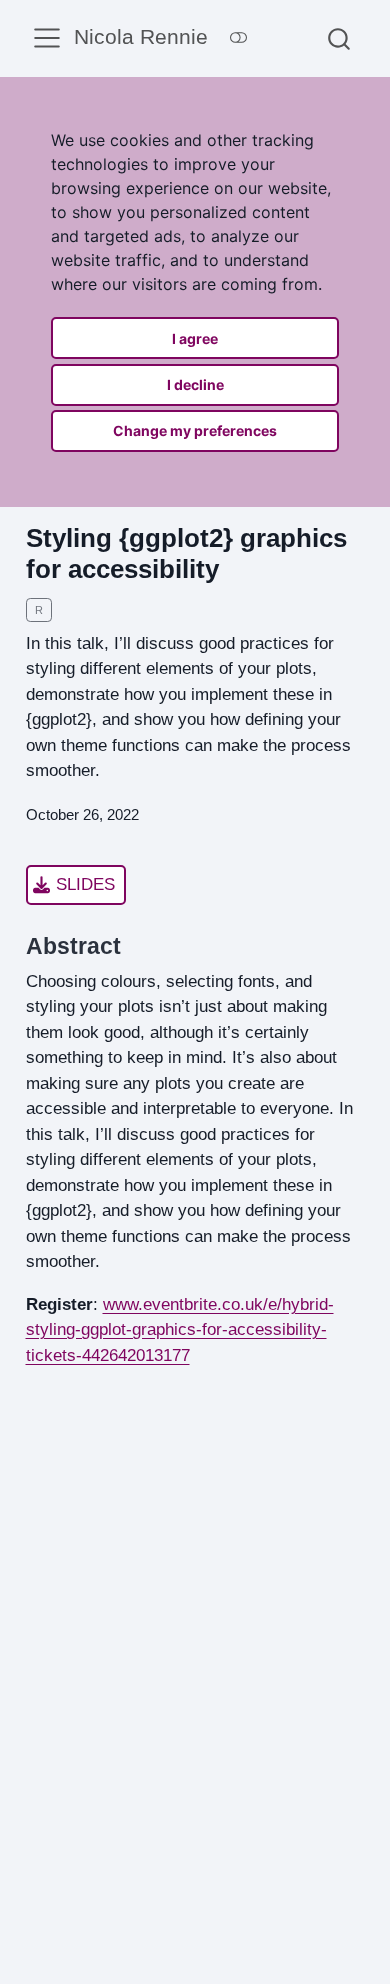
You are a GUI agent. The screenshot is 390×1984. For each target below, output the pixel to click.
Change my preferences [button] (195, 430)
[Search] (339, 38)
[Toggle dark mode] (238, 38)
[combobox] (340, 38)
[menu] (47, 38)
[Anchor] (136, 944)
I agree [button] (195, 338)
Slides (85, 884)
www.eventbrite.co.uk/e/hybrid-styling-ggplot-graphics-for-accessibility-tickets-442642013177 (180, 1330)
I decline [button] (195, 384)
